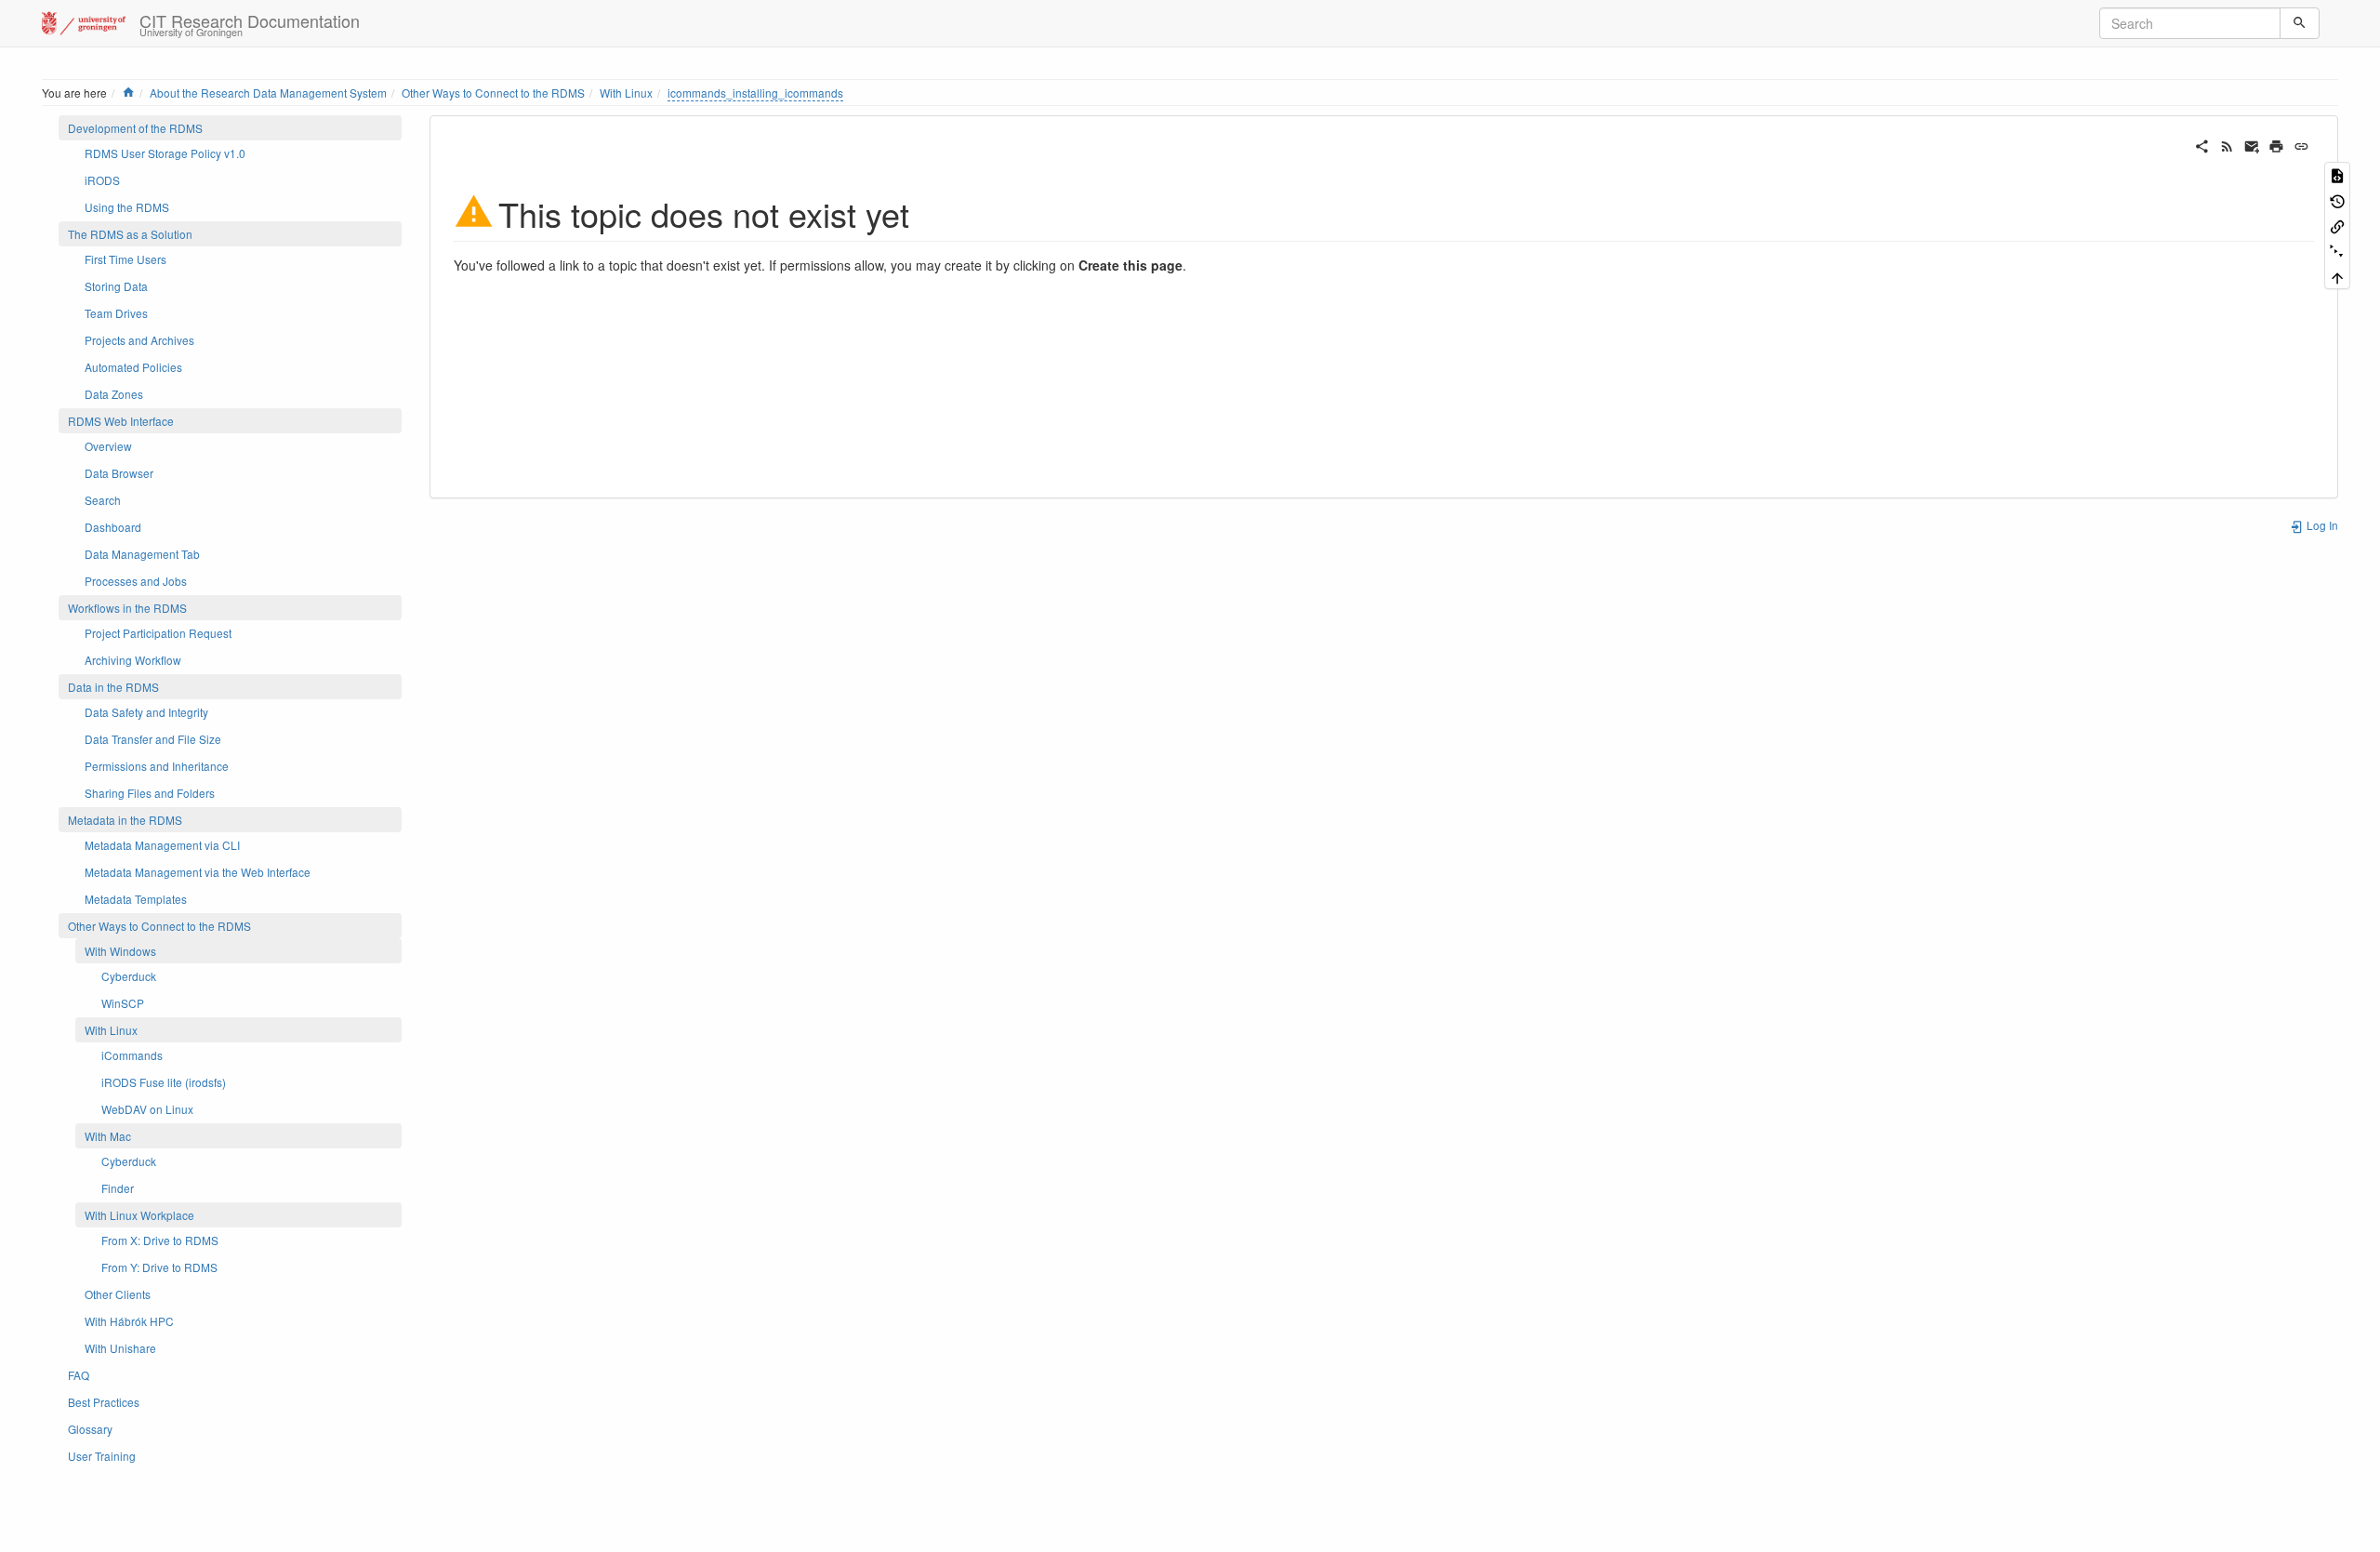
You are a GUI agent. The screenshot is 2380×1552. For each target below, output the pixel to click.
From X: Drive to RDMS (160, 1240)
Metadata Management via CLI (162, 845)
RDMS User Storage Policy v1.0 (165, 153)
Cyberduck (129, 976)
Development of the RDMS (135, 128)
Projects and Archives (139, 340)
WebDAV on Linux (147, 1109)
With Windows (120, 951)
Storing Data (116, 286)
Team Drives (116, 313)
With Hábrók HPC (129, 1321)
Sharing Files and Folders (150, 793)
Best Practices (104, 1402)
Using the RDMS (127, 207)
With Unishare (120, 1348)
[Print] (2276, 144)
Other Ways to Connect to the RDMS (493, 93)
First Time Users (126, 259)
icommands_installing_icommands (755, 93)
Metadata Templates (136, 899)
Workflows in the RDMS (127, 608)
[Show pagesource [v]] (2337, 174)
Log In (2321, 525)
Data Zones (114, 394)
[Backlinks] (2337, 226)
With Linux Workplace (139, 1215)
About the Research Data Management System (268, 93)
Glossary (90, 1429)
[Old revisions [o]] (2337, 199)
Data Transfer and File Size (153, 739)
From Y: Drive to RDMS (159, 1267)
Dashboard (113, 527)
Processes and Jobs (136, 581)
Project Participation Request (158, 633)
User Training (102, 1456)
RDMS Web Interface (121, 421)
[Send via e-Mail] (2252, 144)
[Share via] (2202, 144)
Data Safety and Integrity (146, 712)
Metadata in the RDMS (125, 820)
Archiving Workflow (133, 660)
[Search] (2300, 23)
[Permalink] (2301, 144)
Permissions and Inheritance (157, 766)
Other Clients (118, 1294)
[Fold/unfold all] (2337, 251)
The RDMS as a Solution (130, 234)
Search (103, 500)
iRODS (102, 180)
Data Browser (119, 473)
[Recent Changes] (2227, 144)
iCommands (132, 1055)
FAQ (79, 1375)
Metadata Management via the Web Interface (198, 872)
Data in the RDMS (113, 687)
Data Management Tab (142, 554)
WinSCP (123, 1003)
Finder (118, 1188)
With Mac (108, 1136)
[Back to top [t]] (2337, 277)
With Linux (626, 93)
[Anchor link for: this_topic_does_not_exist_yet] (926, 212)
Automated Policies (133, 367)
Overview (108, 446)
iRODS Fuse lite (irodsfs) (164, 1082)
